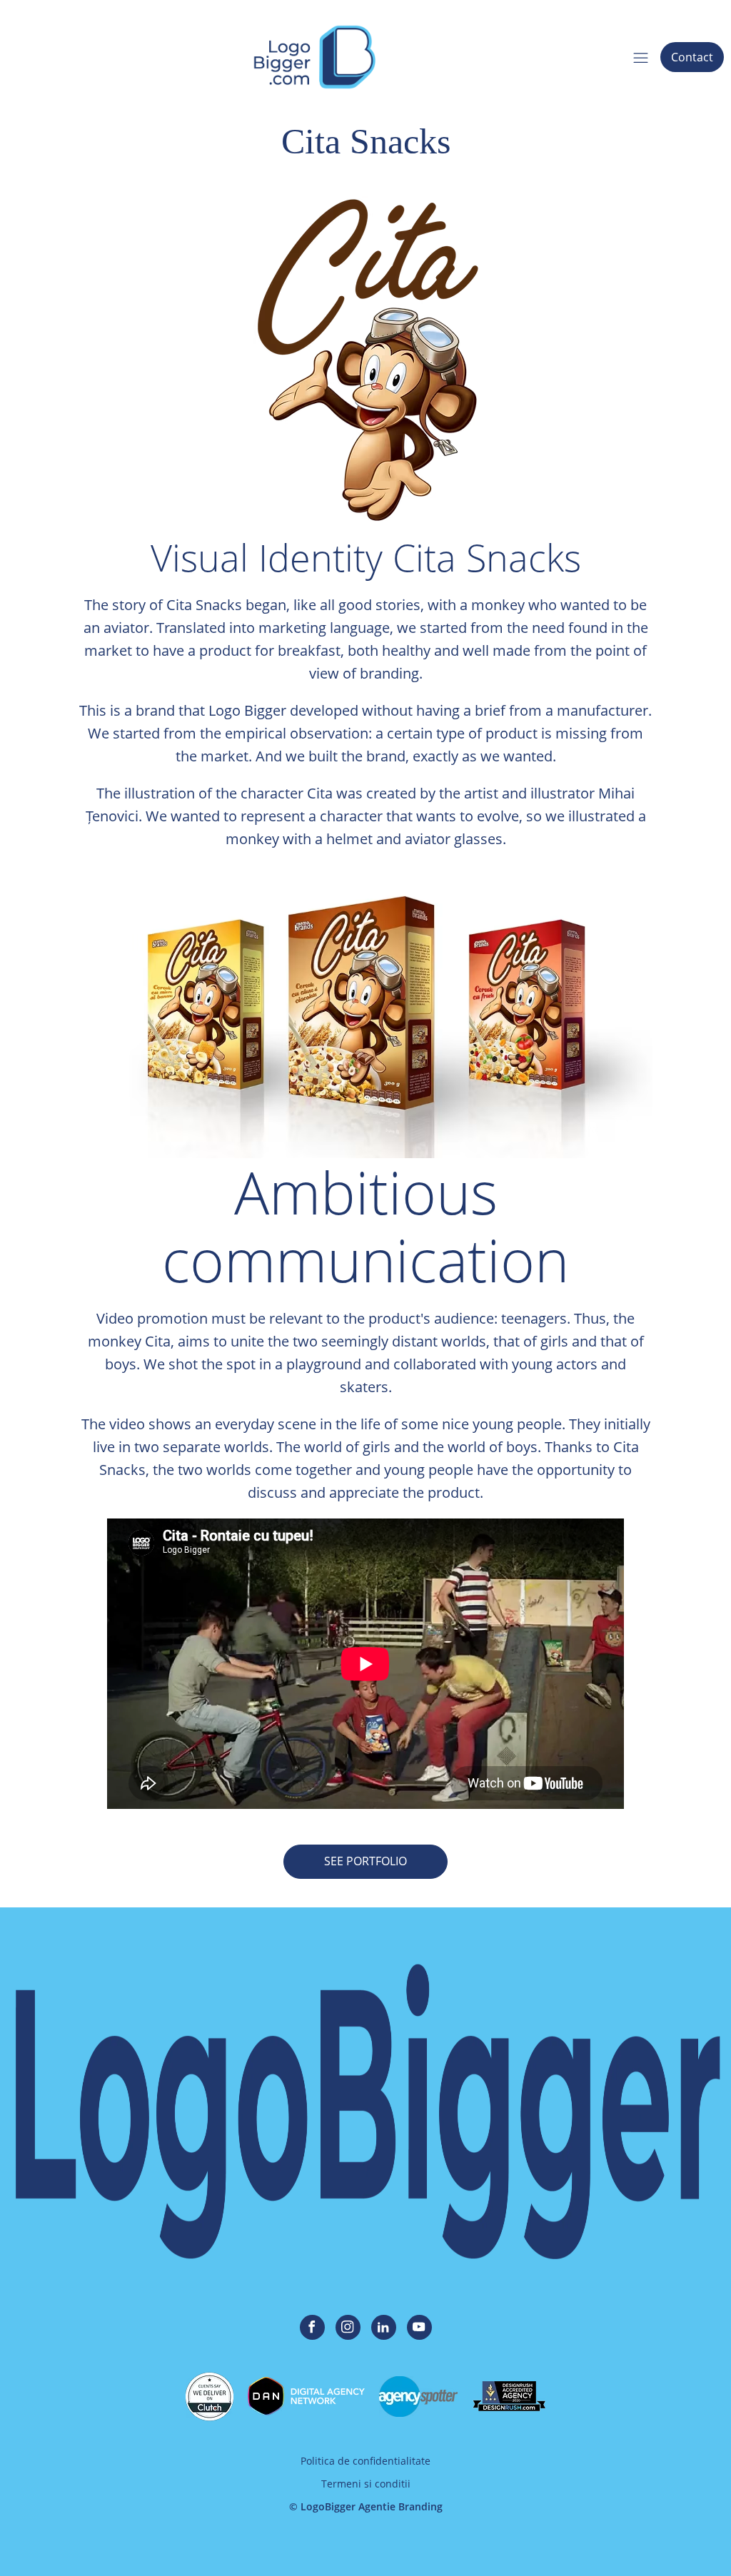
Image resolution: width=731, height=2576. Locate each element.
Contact (692, 57)
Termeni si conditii (366, 2484)
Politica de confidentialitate (365, 2461)
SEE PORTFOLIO (365, 1861)
